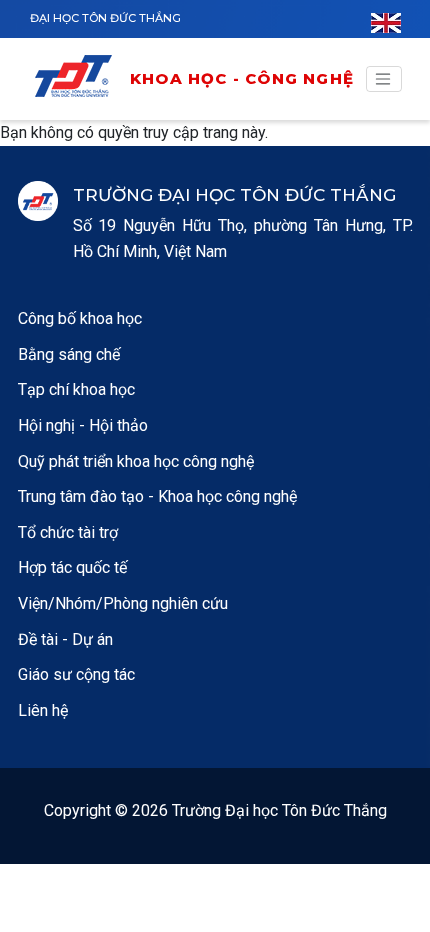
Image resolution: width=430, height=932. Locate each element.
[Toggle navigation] (384, 79)
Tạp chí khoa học (76, 389)
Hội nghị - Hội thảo (83, 425)
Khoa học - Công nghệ (242, 78)
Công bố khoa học (80, 318)
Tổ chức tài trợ (68, 532)
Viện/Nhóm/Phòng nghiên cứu (123, 603)
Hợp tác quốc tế (72, 567)
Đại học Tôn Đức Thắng (105, 18)
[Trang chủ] (80, 79)
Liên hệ (43, 710)
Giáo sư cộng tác (76, 674)
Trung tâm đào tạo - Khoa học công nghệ (157, 496)
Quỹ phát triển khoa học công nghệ (136, 461)
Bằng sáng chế (69, 354)
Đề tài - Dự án (65, 639)
